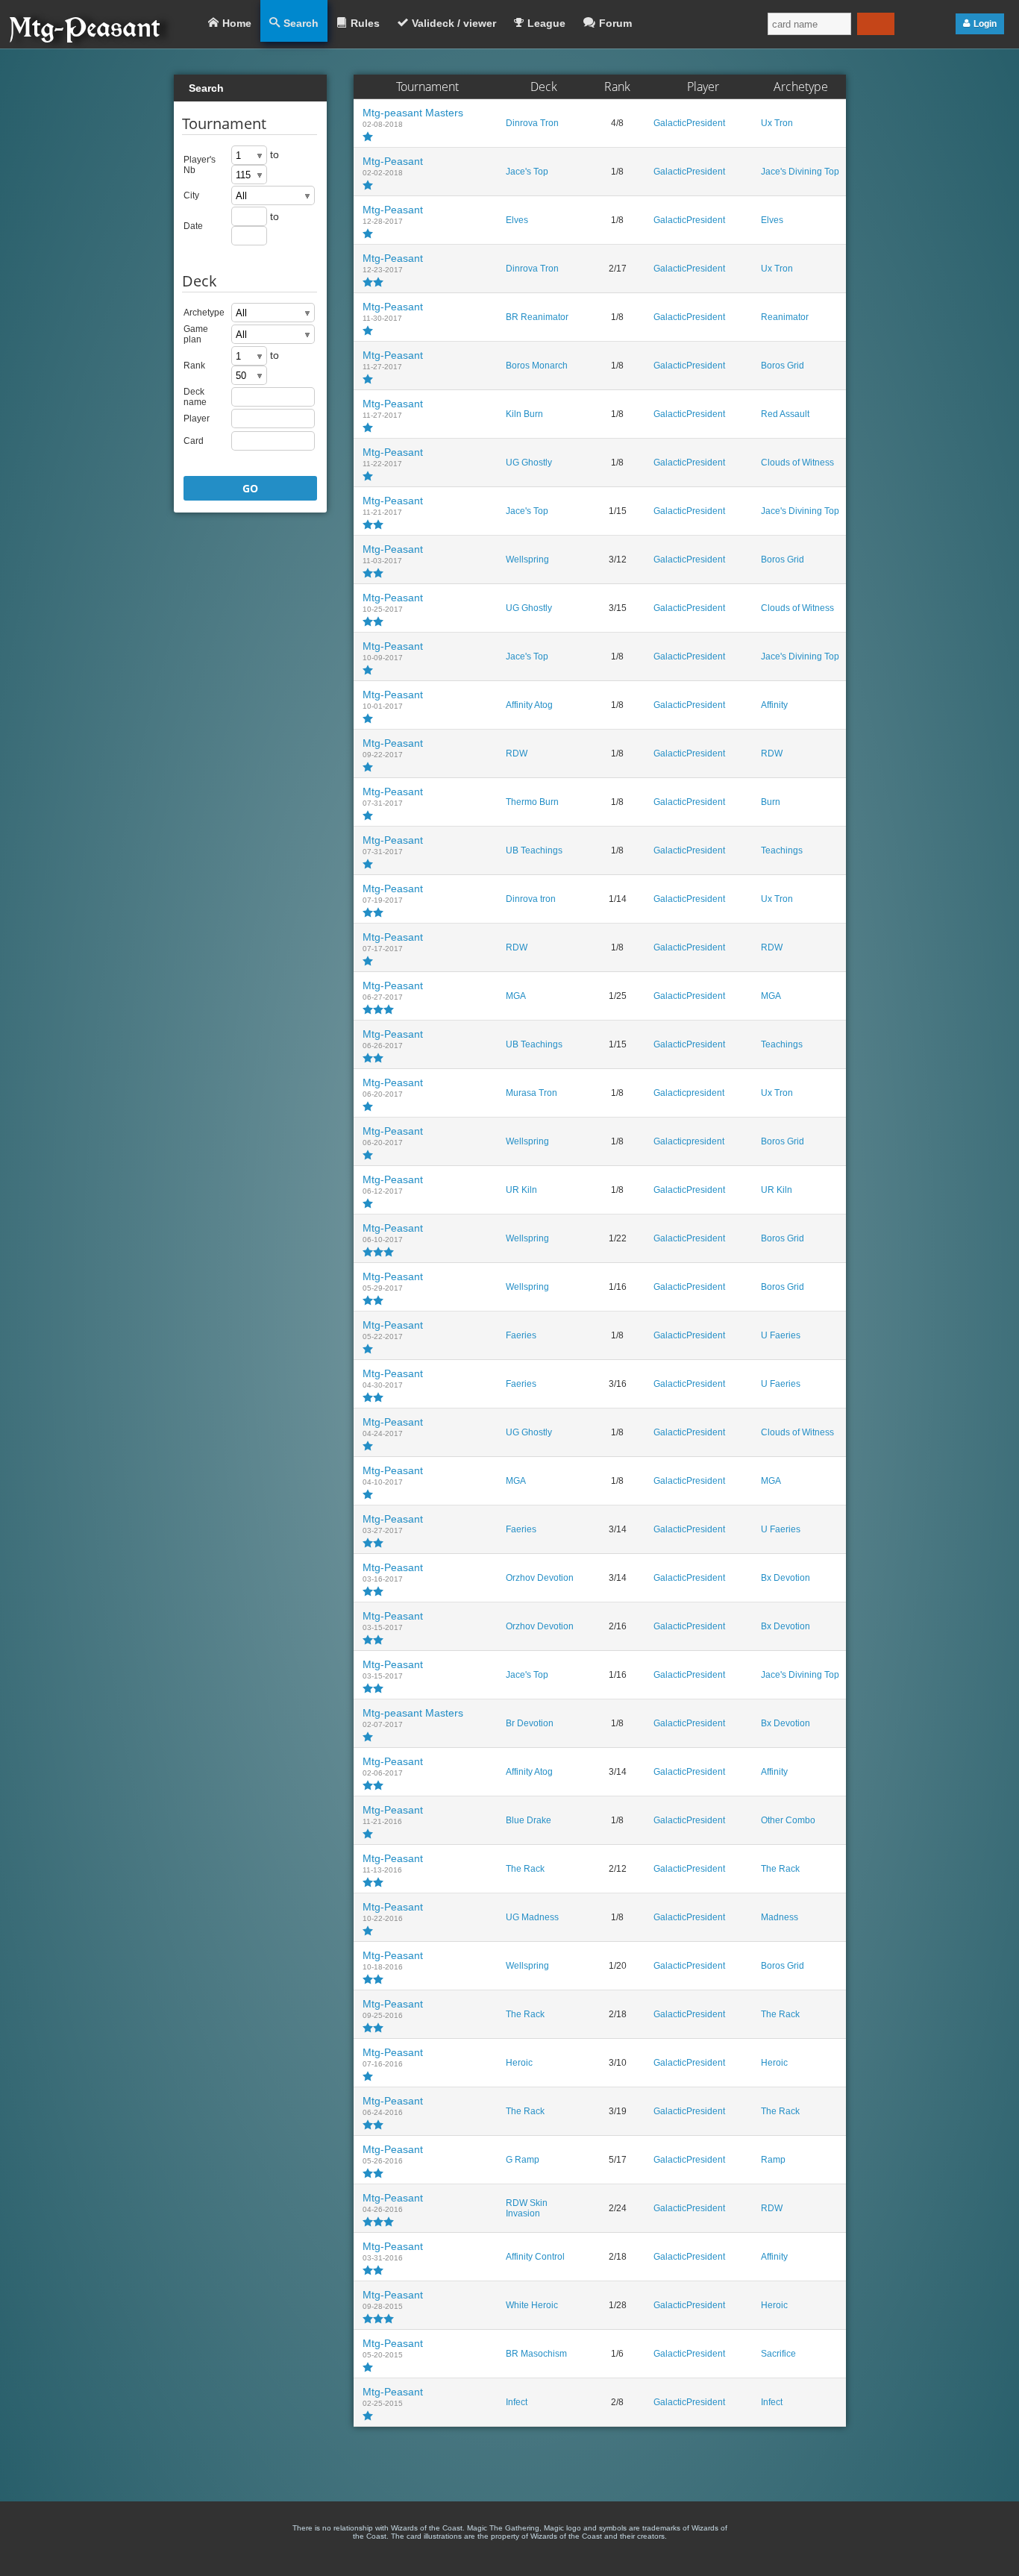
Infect (517, 2402)
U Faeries (781, 1335)
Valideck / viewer (454, 23)
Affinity (774, 705)
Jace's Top (527, 172)
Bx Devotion (786, 1578)
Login (985, 24)
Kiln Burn (524, 414)
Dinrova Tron (532, 123)
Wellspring (527, 560)
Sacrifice (778, 2354)
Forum (615, 23)
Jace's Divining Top (800, 172)
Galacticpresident (689, 1093)
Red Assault (785, 414)
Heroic (519, 2063)
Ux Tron (777, 123)
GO (250, 488)
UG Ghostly (529, 463)
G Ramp (523, 2160)
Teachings (782, 850)
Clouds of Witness (797, 463)
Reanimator (785, 317)
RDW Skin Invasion (527, 2208)
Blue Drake (529, 1820)
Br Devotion (530, 1723)
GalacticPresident (689, 123)
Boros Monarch (537, 366)
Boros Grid (783, 366)
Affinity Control (535, 2257)
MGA (516, 996)
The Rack (525, 1869)
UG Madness (532, 1917)
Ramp (773, 2160)
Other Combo (788, 1820)
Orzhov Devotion (540, 1578)
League (546, 23)
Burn (771, 802)
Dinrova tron (531, 899)
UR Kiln (521, 1190)
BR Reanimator (537, 317)
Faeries (521, 1335)
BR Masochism (536, 2354)
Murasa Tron (532, 1093)
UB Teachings (534, 850)
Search (301, 23)
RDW (517, 753)
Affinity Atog (529, 705)
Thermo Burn (532, 802)
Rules (365, 23)
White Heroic (532, 2305)
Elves (517, 220)
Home (237, 23)
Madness (780, 1917)
